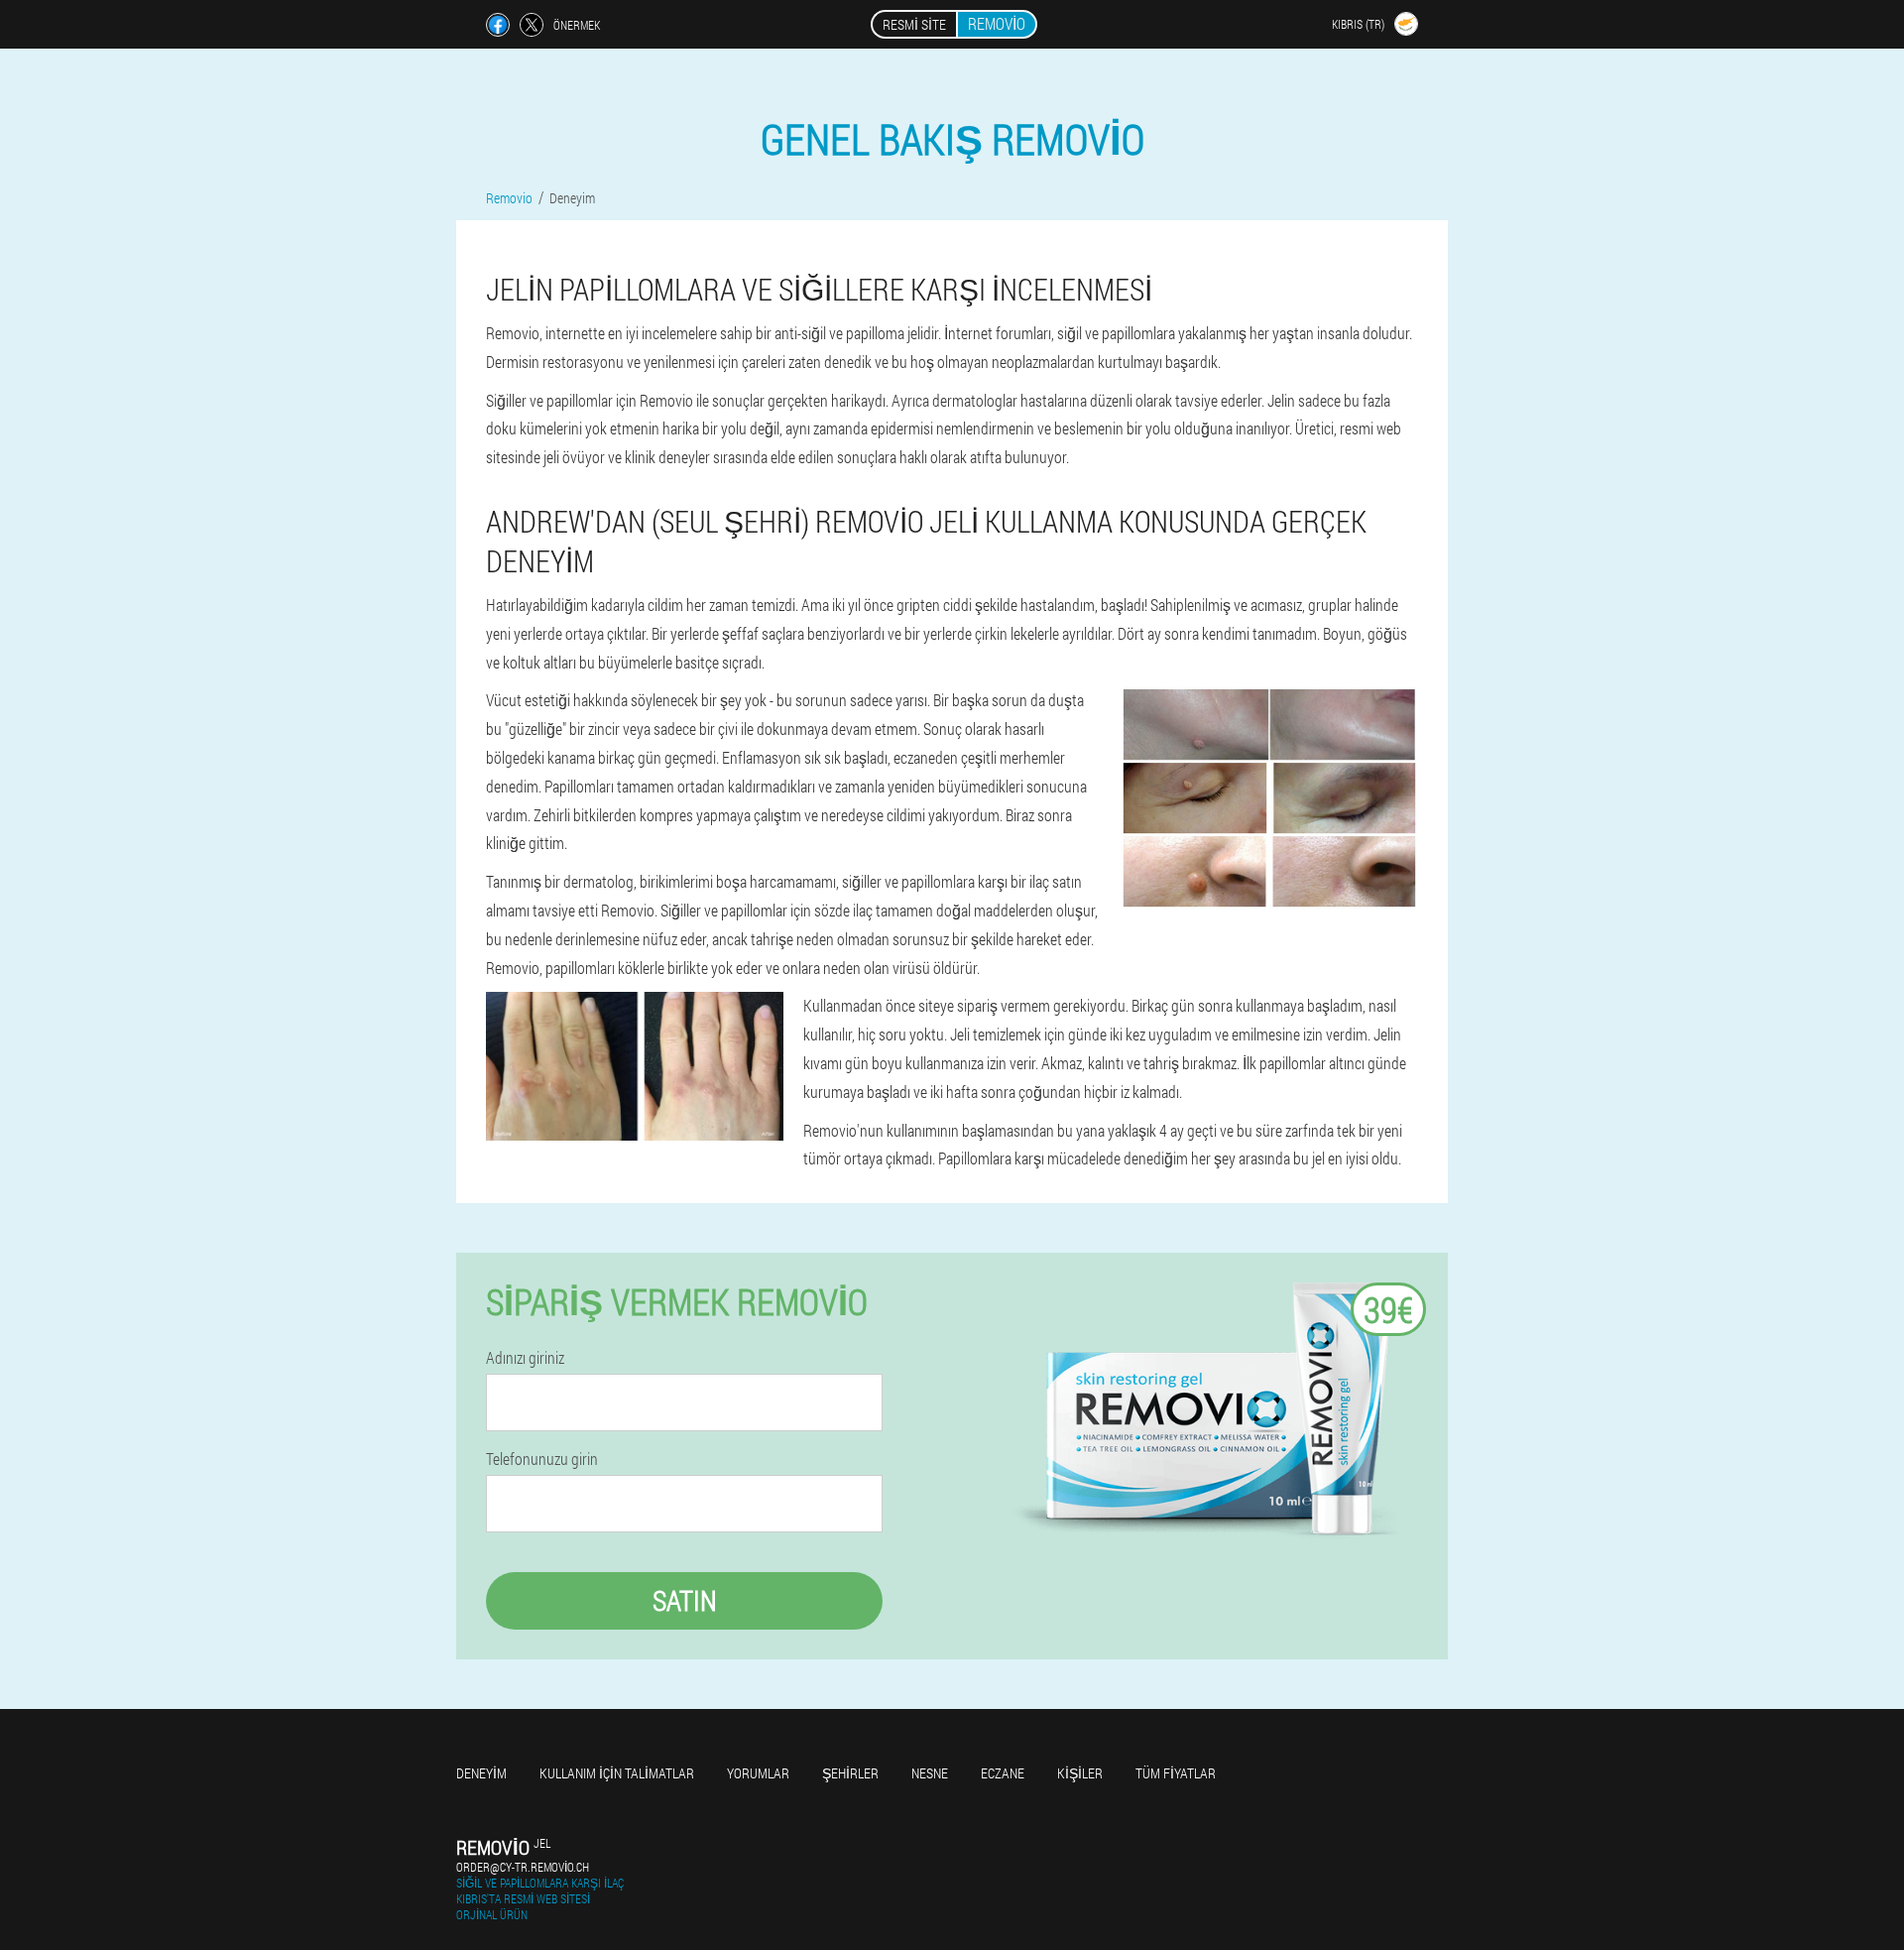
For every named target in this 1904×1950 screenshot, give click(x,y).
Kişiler (1080, 1773)
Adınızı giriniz (525, 1358)
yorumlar (758, 1773)
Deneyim (481, 1773)
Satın (685, 1600)
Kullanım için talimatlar (617, 1773)
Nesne (930, 1773)
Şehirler (850, 1773)
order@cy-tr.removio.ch (523, 1867)
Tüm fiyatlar (1176, 1773)
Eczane (1003, 1773)
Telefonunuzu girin (542, 1459)
